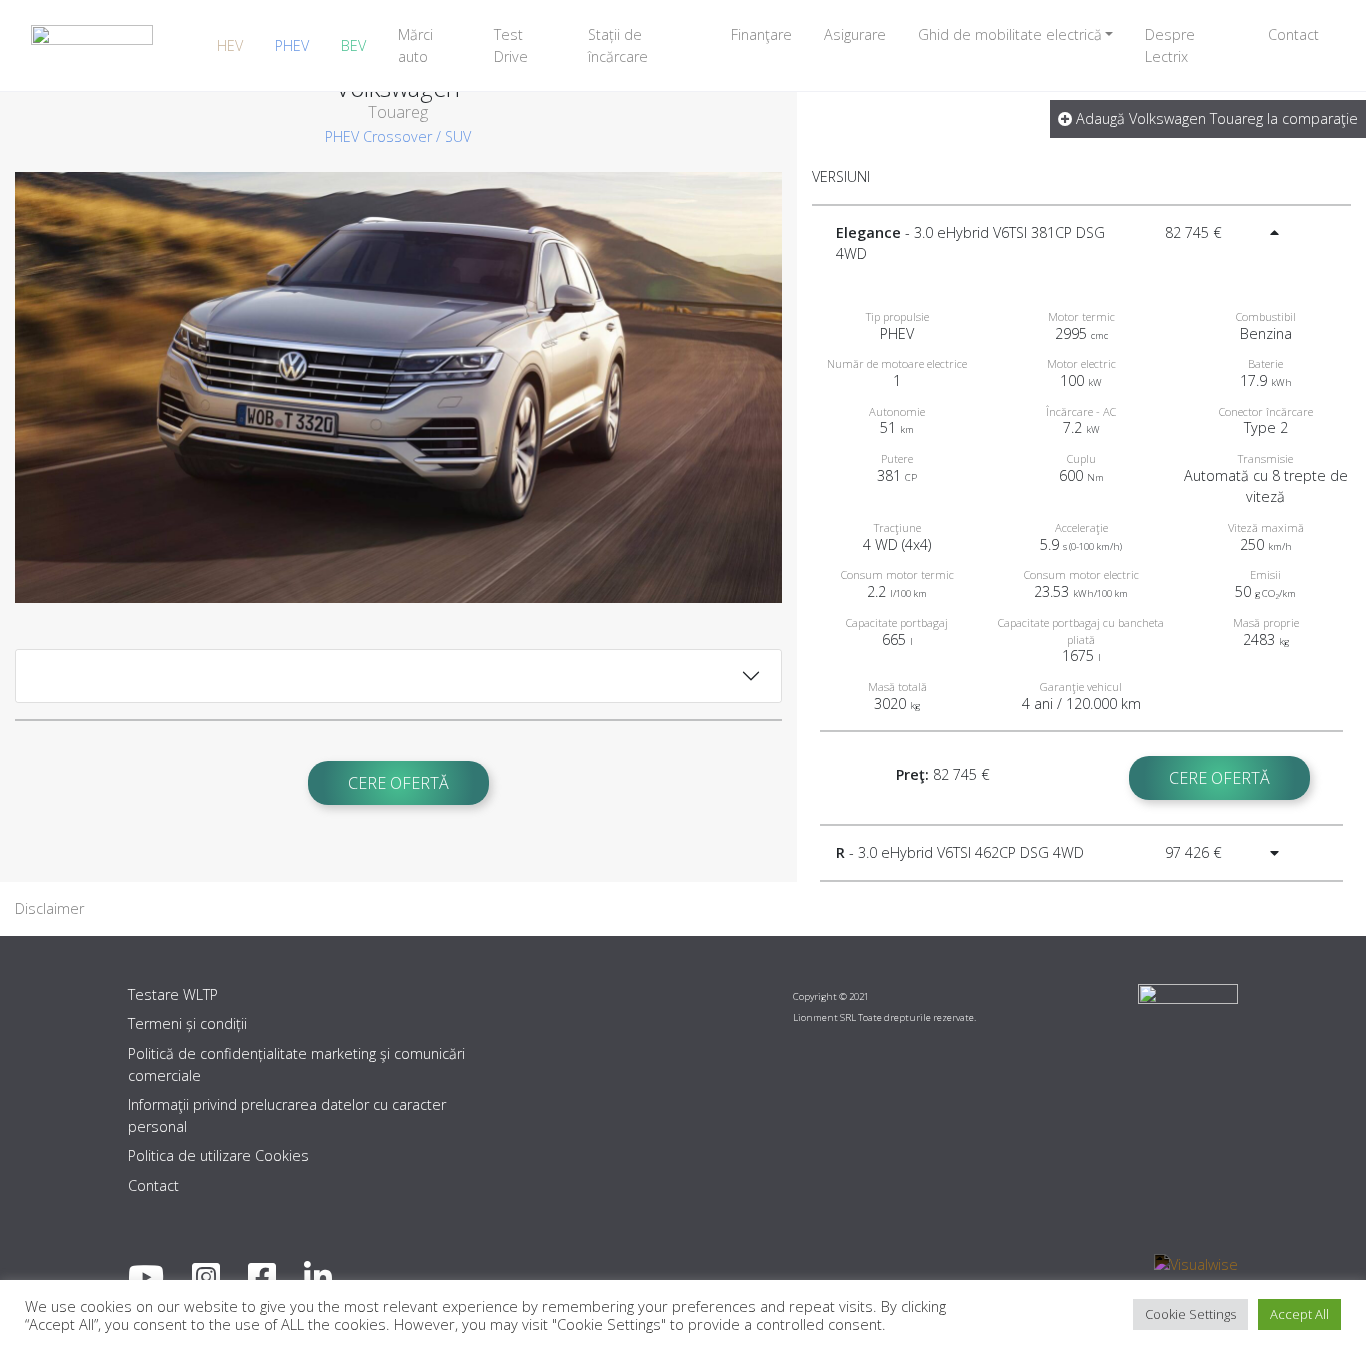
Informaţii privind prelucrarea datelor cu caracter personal (287, 1115)
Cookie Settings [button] (1190, 1314)
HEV (230, 45)
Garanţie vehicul (1081, 686)
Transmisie (1265, 458)
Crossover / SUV (417, 136)
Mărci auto (415, 45)
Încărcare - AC (1081, 411)
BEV (353, 45)
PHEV (292, 45)
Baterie (1265, 363)
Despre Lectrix (1170, 45)
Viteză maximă (1266, 527)
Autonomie (897, 411)
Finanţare (761, 34)
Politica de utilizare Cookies (218, 1155)
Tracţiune (897, 527)
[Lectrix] (92, 45)
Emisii (1265, 574)
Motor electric (1081, 363)
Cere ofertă (398, 783)
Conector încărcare (1266, 411)
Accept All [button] (1299, 1314)
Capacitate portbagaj (897, 622)
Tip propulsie (897, 316)
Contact (1293, 34)
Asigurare (855, 34)
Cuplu (1081, 458)
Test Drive (511, 45)
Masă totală (897, 686)
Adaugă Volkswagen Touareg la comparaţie (1215, 118)
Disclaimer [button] (49, 908)
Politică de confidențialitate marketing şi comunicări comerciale (296, 1064)
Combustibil (1266, 316)
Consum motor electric (1081, 574)
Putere (897, 458)
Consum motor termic (897, 574)
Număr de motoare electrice (897, 363)
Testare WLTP (173, 994)
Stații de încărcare (618, 45)
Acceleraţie (1081, 527)
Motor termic (1081, 316)
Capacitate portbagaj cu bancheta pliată (1081, 631)
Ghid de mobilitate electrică (1010, 34)
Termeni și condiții (187, 1023)
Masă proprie (1266, 622)
